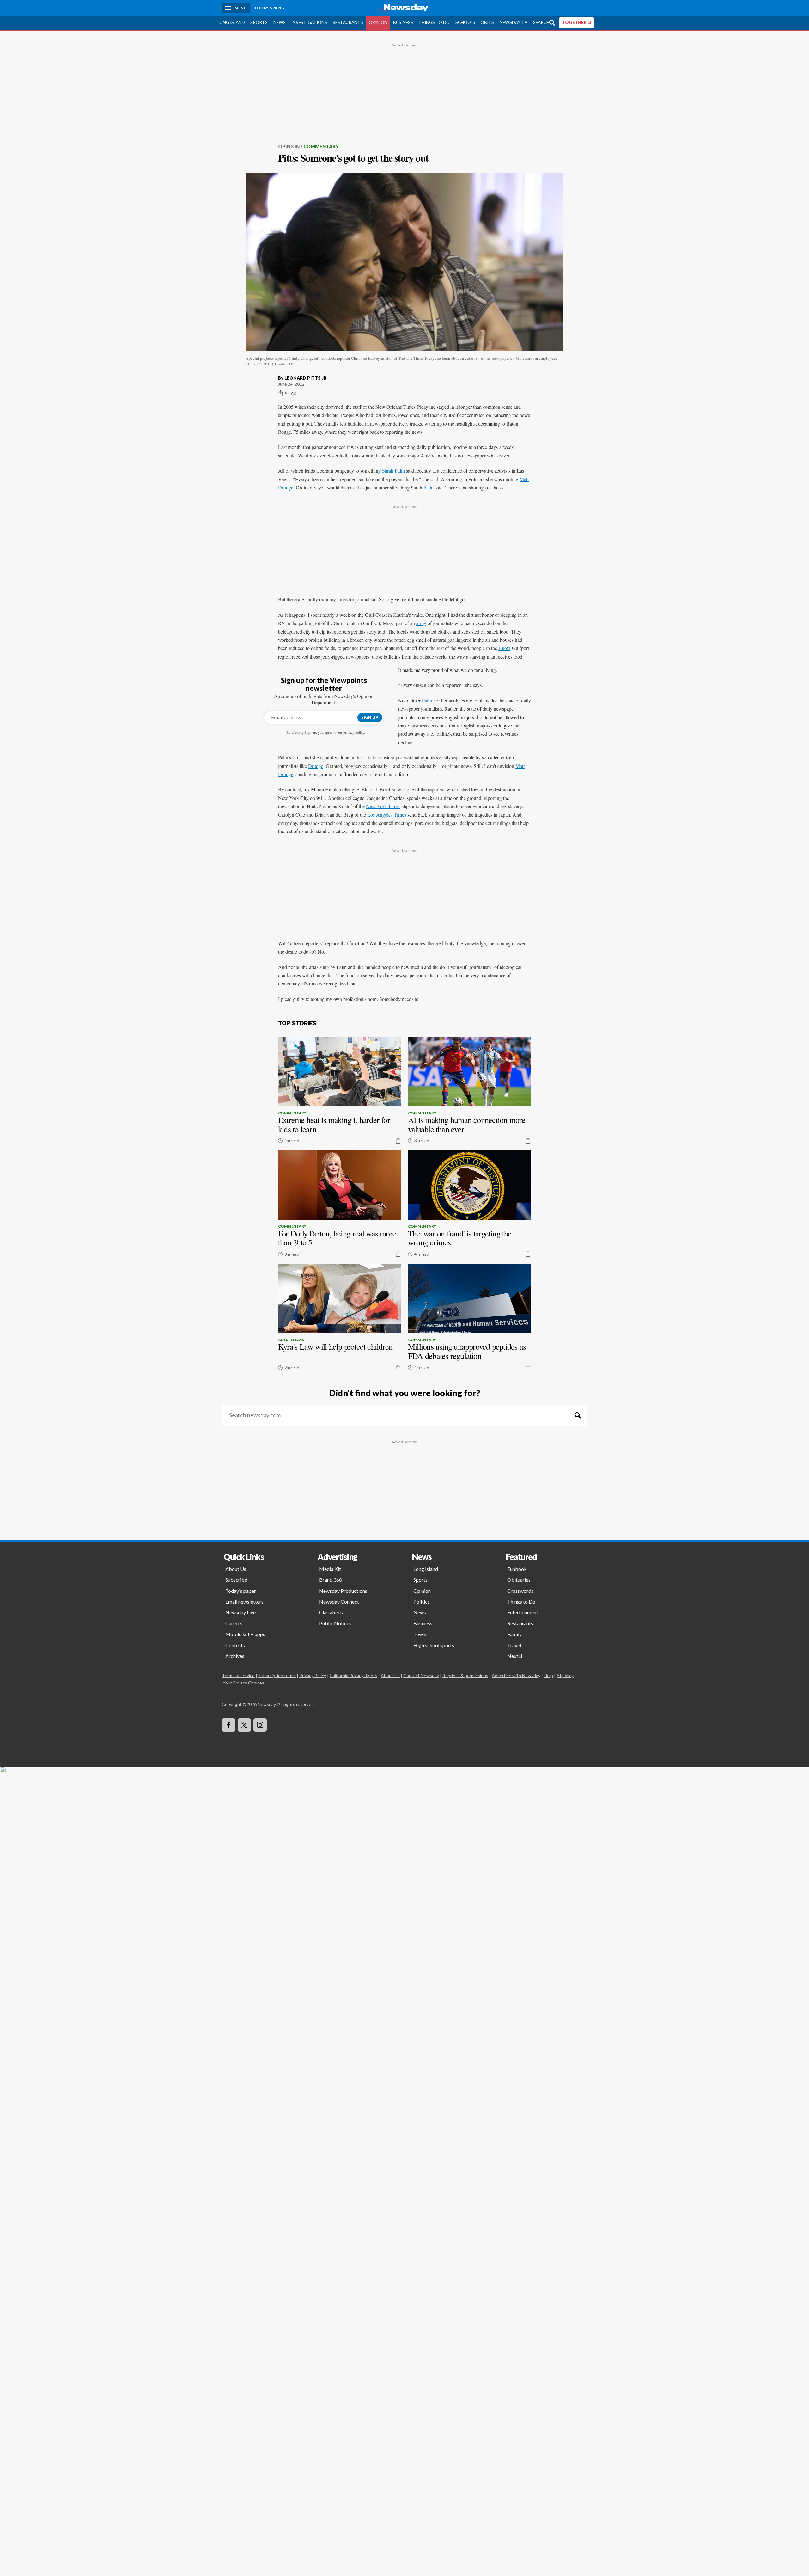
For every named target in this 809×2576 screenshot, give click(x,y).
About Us (236, 1569)
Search (541, 22)
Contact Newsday (421, 1675)
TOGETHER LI (577, 22)
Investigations (309, 22)
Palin (429, 487)
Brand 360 (331, 1580)
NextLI (515, 1656)
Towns (420, 1634)
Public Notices (335, 1623)
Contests (235, 1645)
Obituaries (519, 1580)
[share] (398, 1141)
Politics (422, 1601)
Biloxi (504, 648)
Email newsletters (244, 1601)
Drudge (316, 766)
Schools (465, 22)
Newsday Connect (339, 1601)
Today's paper (241, 1591)
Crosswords (520, 1591)
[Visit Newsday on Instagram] (260, 1725)
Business (403, 22)
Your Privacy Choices (243, 1683)
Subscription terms (277, 1675)
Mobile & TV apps (245, 1634)
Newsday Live (240, 1612)
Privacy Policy (313, 1675)
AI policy (565, 1675)
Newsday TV (514, 22)
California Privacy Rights (353, 1675)
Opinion (378, 22)
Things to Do (434, 22)
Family (514, 1634)
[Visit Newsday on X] (244, 1725)
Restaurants (348, 22)
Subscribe (236, 1580)
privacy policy (354, 732)
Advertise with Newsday (516, 1675)
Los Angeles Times (387, 815)
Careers (234, 1623)
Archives (235, 1656)
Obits (487, 22)
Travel (514, 1645)
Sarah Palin (393, 471)
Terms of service (238, 1675)
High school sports (434, 1645)
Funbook (517, 1569)
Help (548, 1675)
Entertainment (523, 1612)
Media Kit (330, 1569)
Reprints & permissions (465, 1675)
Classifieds (331, 1612)
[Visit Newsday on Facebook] (228, 1725)
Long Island (231, 22)
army (421, 623)
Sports (259, 22)
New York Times (383, 806)
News (280, 22)
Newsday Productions (343, 1591)
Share (292, 393)
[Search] (578, 1415)
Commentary (321, 146)
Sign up (370, 717)
